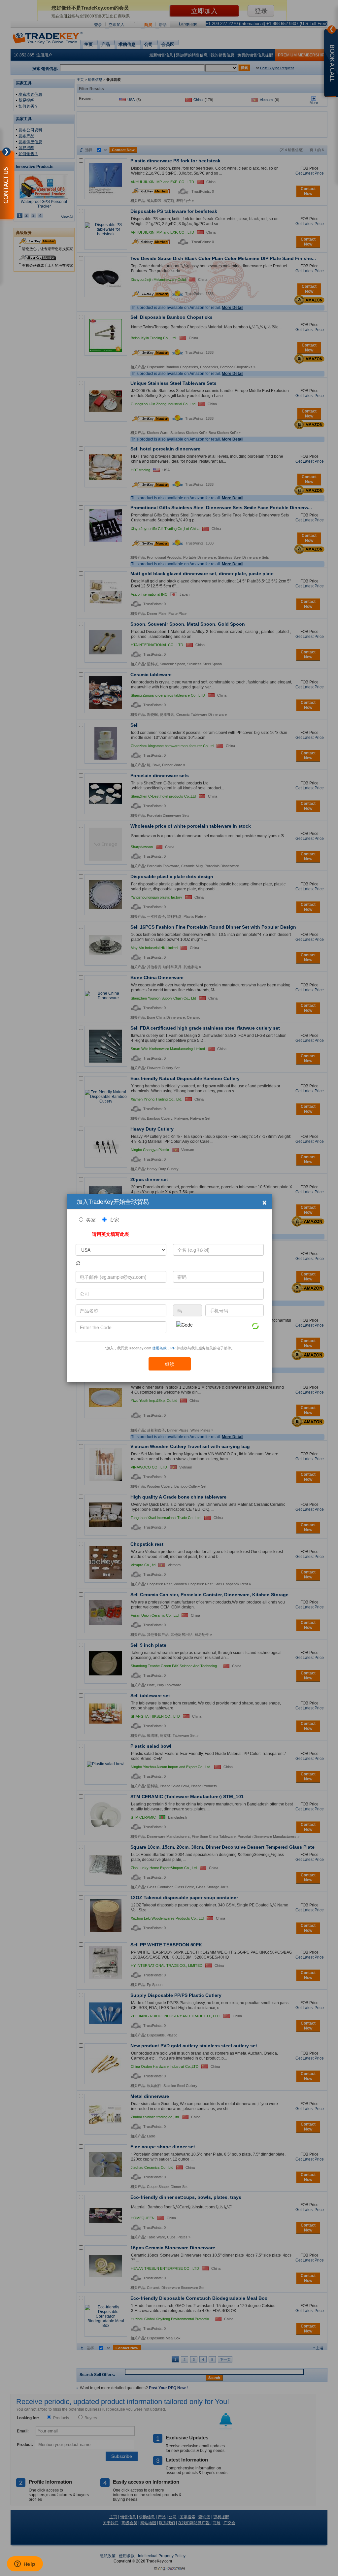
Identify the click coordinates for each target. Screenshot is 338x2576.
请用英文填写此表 (111, 1234)
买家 (91, 1220)
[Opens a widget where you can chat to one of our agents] (25, 2564)
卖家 (114, 1220)
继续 (170, 1364)
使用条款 (159, 1348)
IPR (173, 1348)
